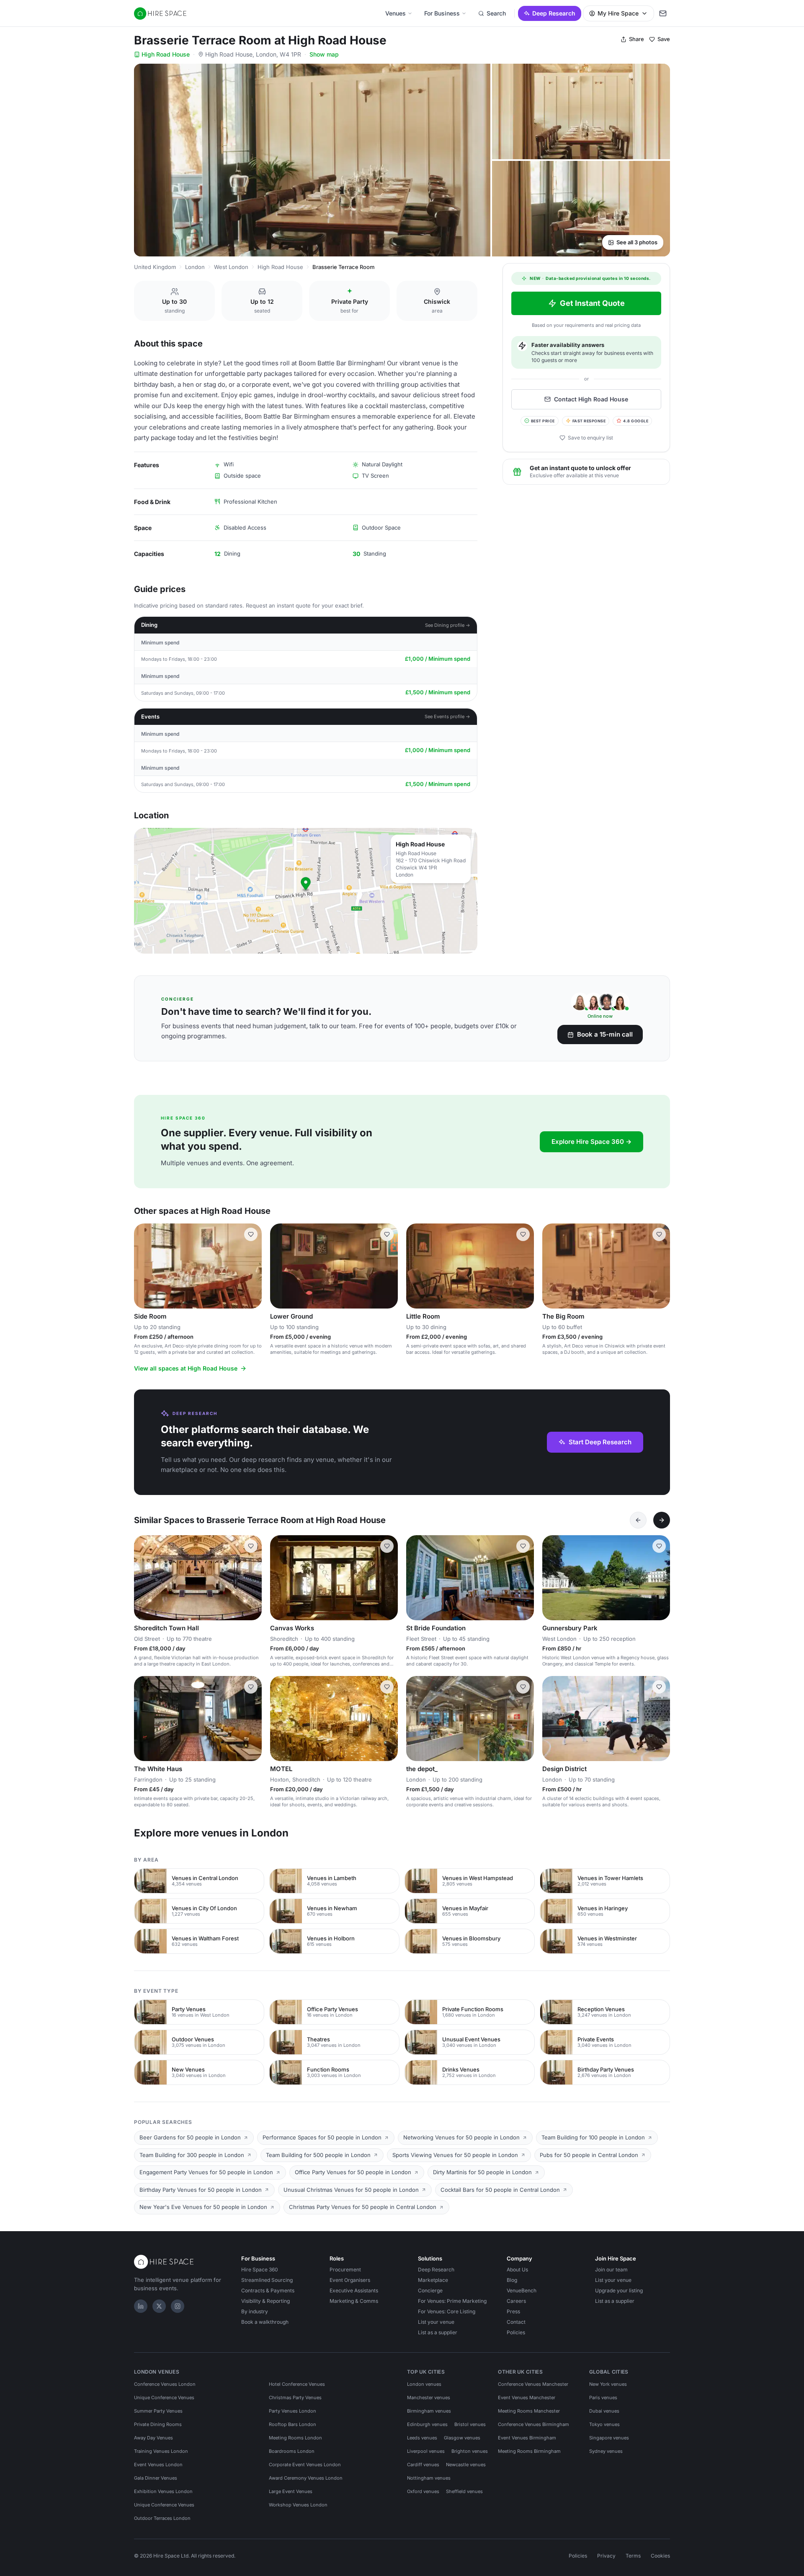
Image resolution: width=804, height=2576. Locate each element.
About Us (517, 2270)
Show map (324, 54)
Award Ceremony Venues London (306, 2478)
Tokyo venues (604, 2424)
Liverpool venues (426, 2451)
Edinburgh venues (427, 2424)
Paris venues (603, 2398)
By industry (255, 2311)
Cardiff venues (423, 2465)
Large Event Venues (291, 2491)
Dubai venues (604, 2411)
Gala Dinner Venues (156, 2478)
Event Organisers (350, 2280)
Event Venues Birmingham (527, 2438)
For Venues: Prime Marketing (452, 2301)
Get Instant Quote (592, 303)
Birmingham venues (429, 2411)
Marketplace (433, 2280)
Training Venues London (161, 2451)
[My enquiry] (663, 13)
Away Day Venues (153, 2438)
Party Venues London (292, 2411)
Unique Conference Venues (164, 2398)
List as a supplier (438, 2332)
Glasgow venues (462, 2438)
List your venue (436, 2322)
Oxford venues (423, 2491)
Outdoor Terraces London (162, 2518)
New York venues (608, 2384)
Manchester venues (429, 2398)
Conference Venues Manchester (533, 2384)
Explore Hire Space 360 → (591, 1142)
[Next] (662, 1520)
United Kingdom (155, 267)
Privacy (606, 2556)
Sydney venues (606, 2451)
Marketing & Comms (354, 2301)
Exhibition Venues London (163, 2491)
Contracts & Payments (268, 2290)
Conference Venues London (165, 2384)
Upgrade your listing (619, 2290)
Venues (396, 13)
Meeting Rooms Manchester (529, 2411)
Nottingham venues (429, 2478)
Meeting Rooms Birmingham (529, 2451)
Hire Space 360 (260, 2270)
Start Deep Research (600, 1442)
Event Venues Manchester (527, 2398)
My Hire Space (618, 13)
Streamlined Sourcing (267, 2280)
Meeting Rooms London (295, 2438)
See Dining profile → (448, 625)
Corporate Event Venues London (305, 2465)
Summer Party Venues (158, 2411)
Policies (516, 2332)
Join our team (611, 2270)
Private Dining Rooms (158, 2424)
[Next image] (388, 1266)
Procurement (345, 2270)
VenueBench (522, 2290)
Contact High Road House (591, 399)
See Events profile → (447, 716)
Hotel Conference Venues (297, 2384)
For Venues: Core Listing (447, 2311)
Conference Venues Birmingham (533, 2424)
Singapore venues (609, 2438)
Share (636, 39)
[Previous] (638, 1520)
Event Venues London (158, 2465)
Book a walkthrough (265, 2322)
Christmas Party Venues (295, 2398)
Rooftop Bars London (292, 2424)
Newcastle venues (466, 2465)
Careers (516, 2301)
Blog (512, 2280)
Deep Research (554, 13)
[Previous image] (280, 1266)
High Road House (166, 54)
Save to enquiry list (590, 438)
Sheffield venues (464, 2491)
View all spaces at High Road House (186, 1368)
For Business (442, 13)
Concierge (430, 2290)
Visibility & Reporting (265, 2301)
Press (513, 2311)
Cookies (660, 2556)
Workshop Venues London (298, 2505)
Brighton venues (470, 2451)
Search (496, 13)
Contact (516, 2322)
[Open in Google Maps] (306, 891)
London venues (424, 2384)
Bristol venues (470, 2424)
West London (231, 267)
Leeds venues (422, 2438)
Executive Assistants (354, 2290)
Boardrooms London (292, 2451)
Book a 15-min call (605, 1034)
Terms (633, 2556)
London (195, 267)
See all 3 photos (637, 242)
